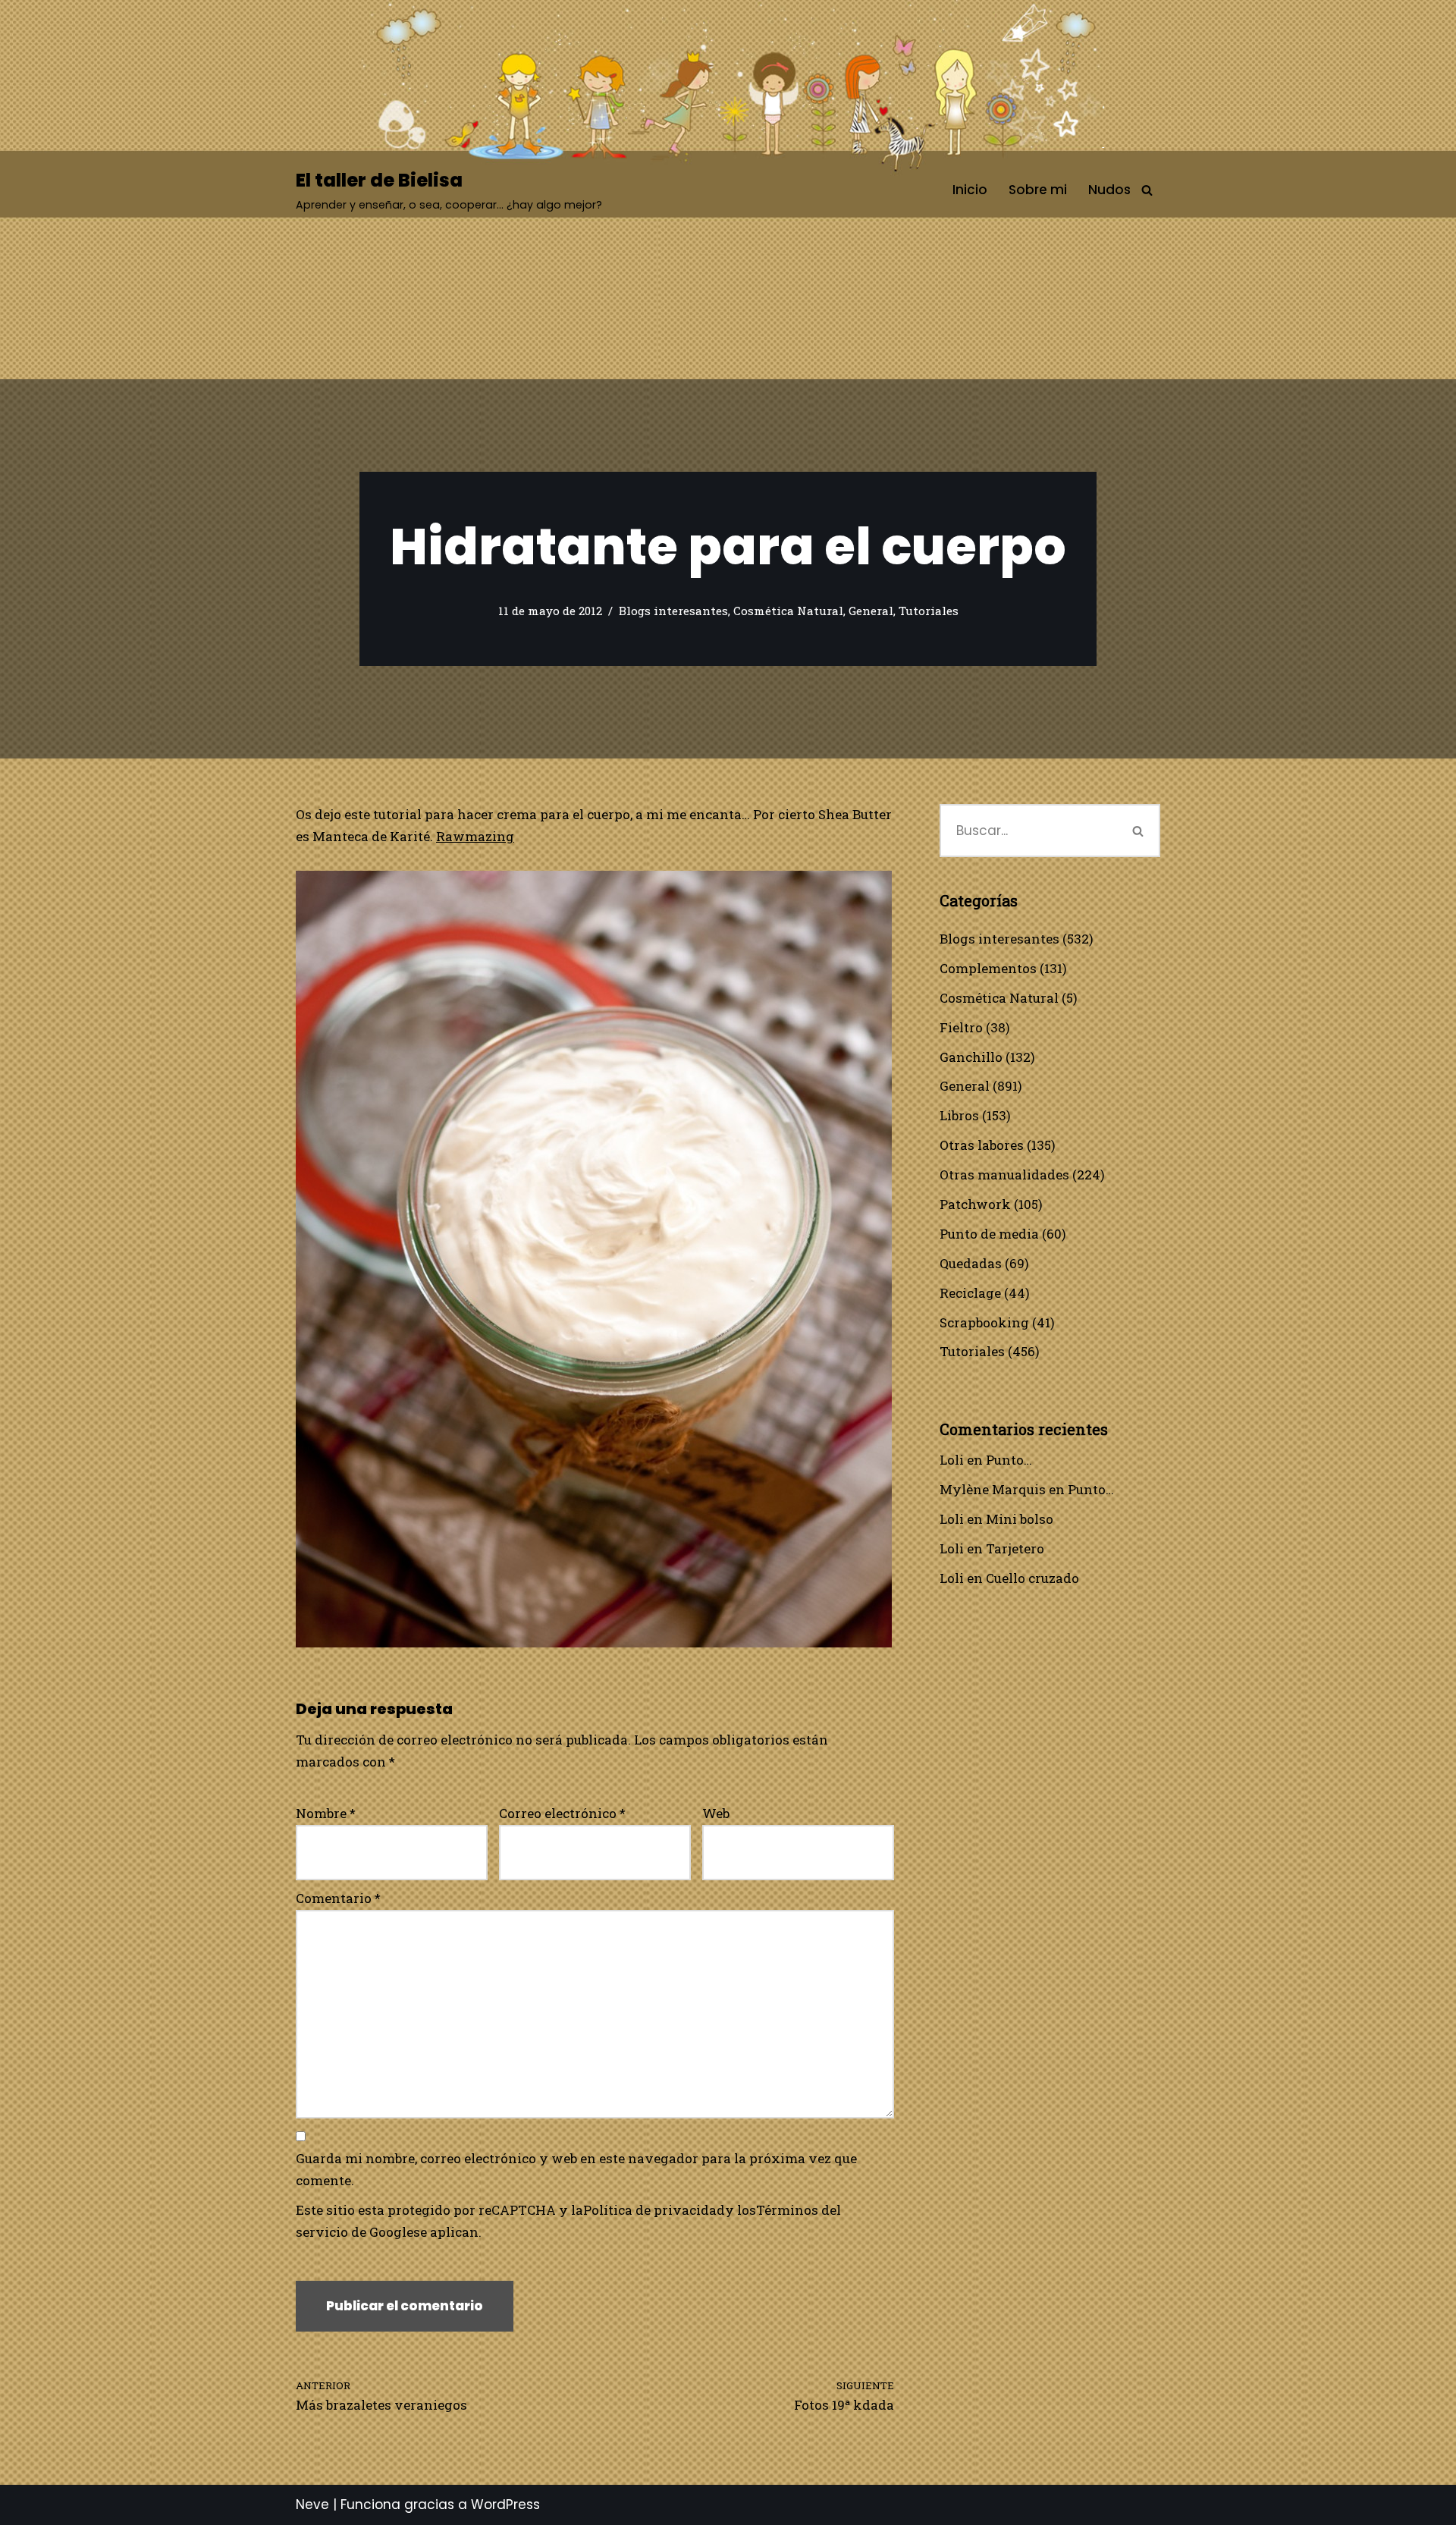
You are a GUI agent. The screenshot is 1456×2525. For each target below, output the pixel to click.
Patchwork (975, 1204)
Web (716, 1813)
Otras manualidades (1004, 1175)
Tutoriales (929, 611)
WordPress (505, 2505)
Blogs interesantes (673, 611)
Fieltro (961, 1027)
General (871, 611)
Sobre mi (1038, 190)
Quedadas (971, 1263)
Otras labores (982, 1145)
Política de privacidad (654, 2210)
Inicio (970, 190)
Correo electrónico (562, 1813)
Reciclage (970, 1293)
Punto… (1009, 1460)
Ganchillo (971, 1057)
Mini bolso (1020, 1519)
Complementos (988, 968)
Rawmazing (475, 836)
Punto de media (989, 1234)
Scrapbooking (984, 1322)
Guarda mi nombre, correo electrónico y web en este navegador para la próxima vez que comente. (576, 2169)
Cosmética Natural (788, 611)
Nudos (1109, 190)
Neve (312, 2505)
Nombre (326, 1813)
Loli (952, 1460)
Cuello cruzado (1032, 1578)
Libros (959, 1115)
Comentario (338, 1898)
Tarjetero (1015, 1548)
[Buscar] (1147, 190)
